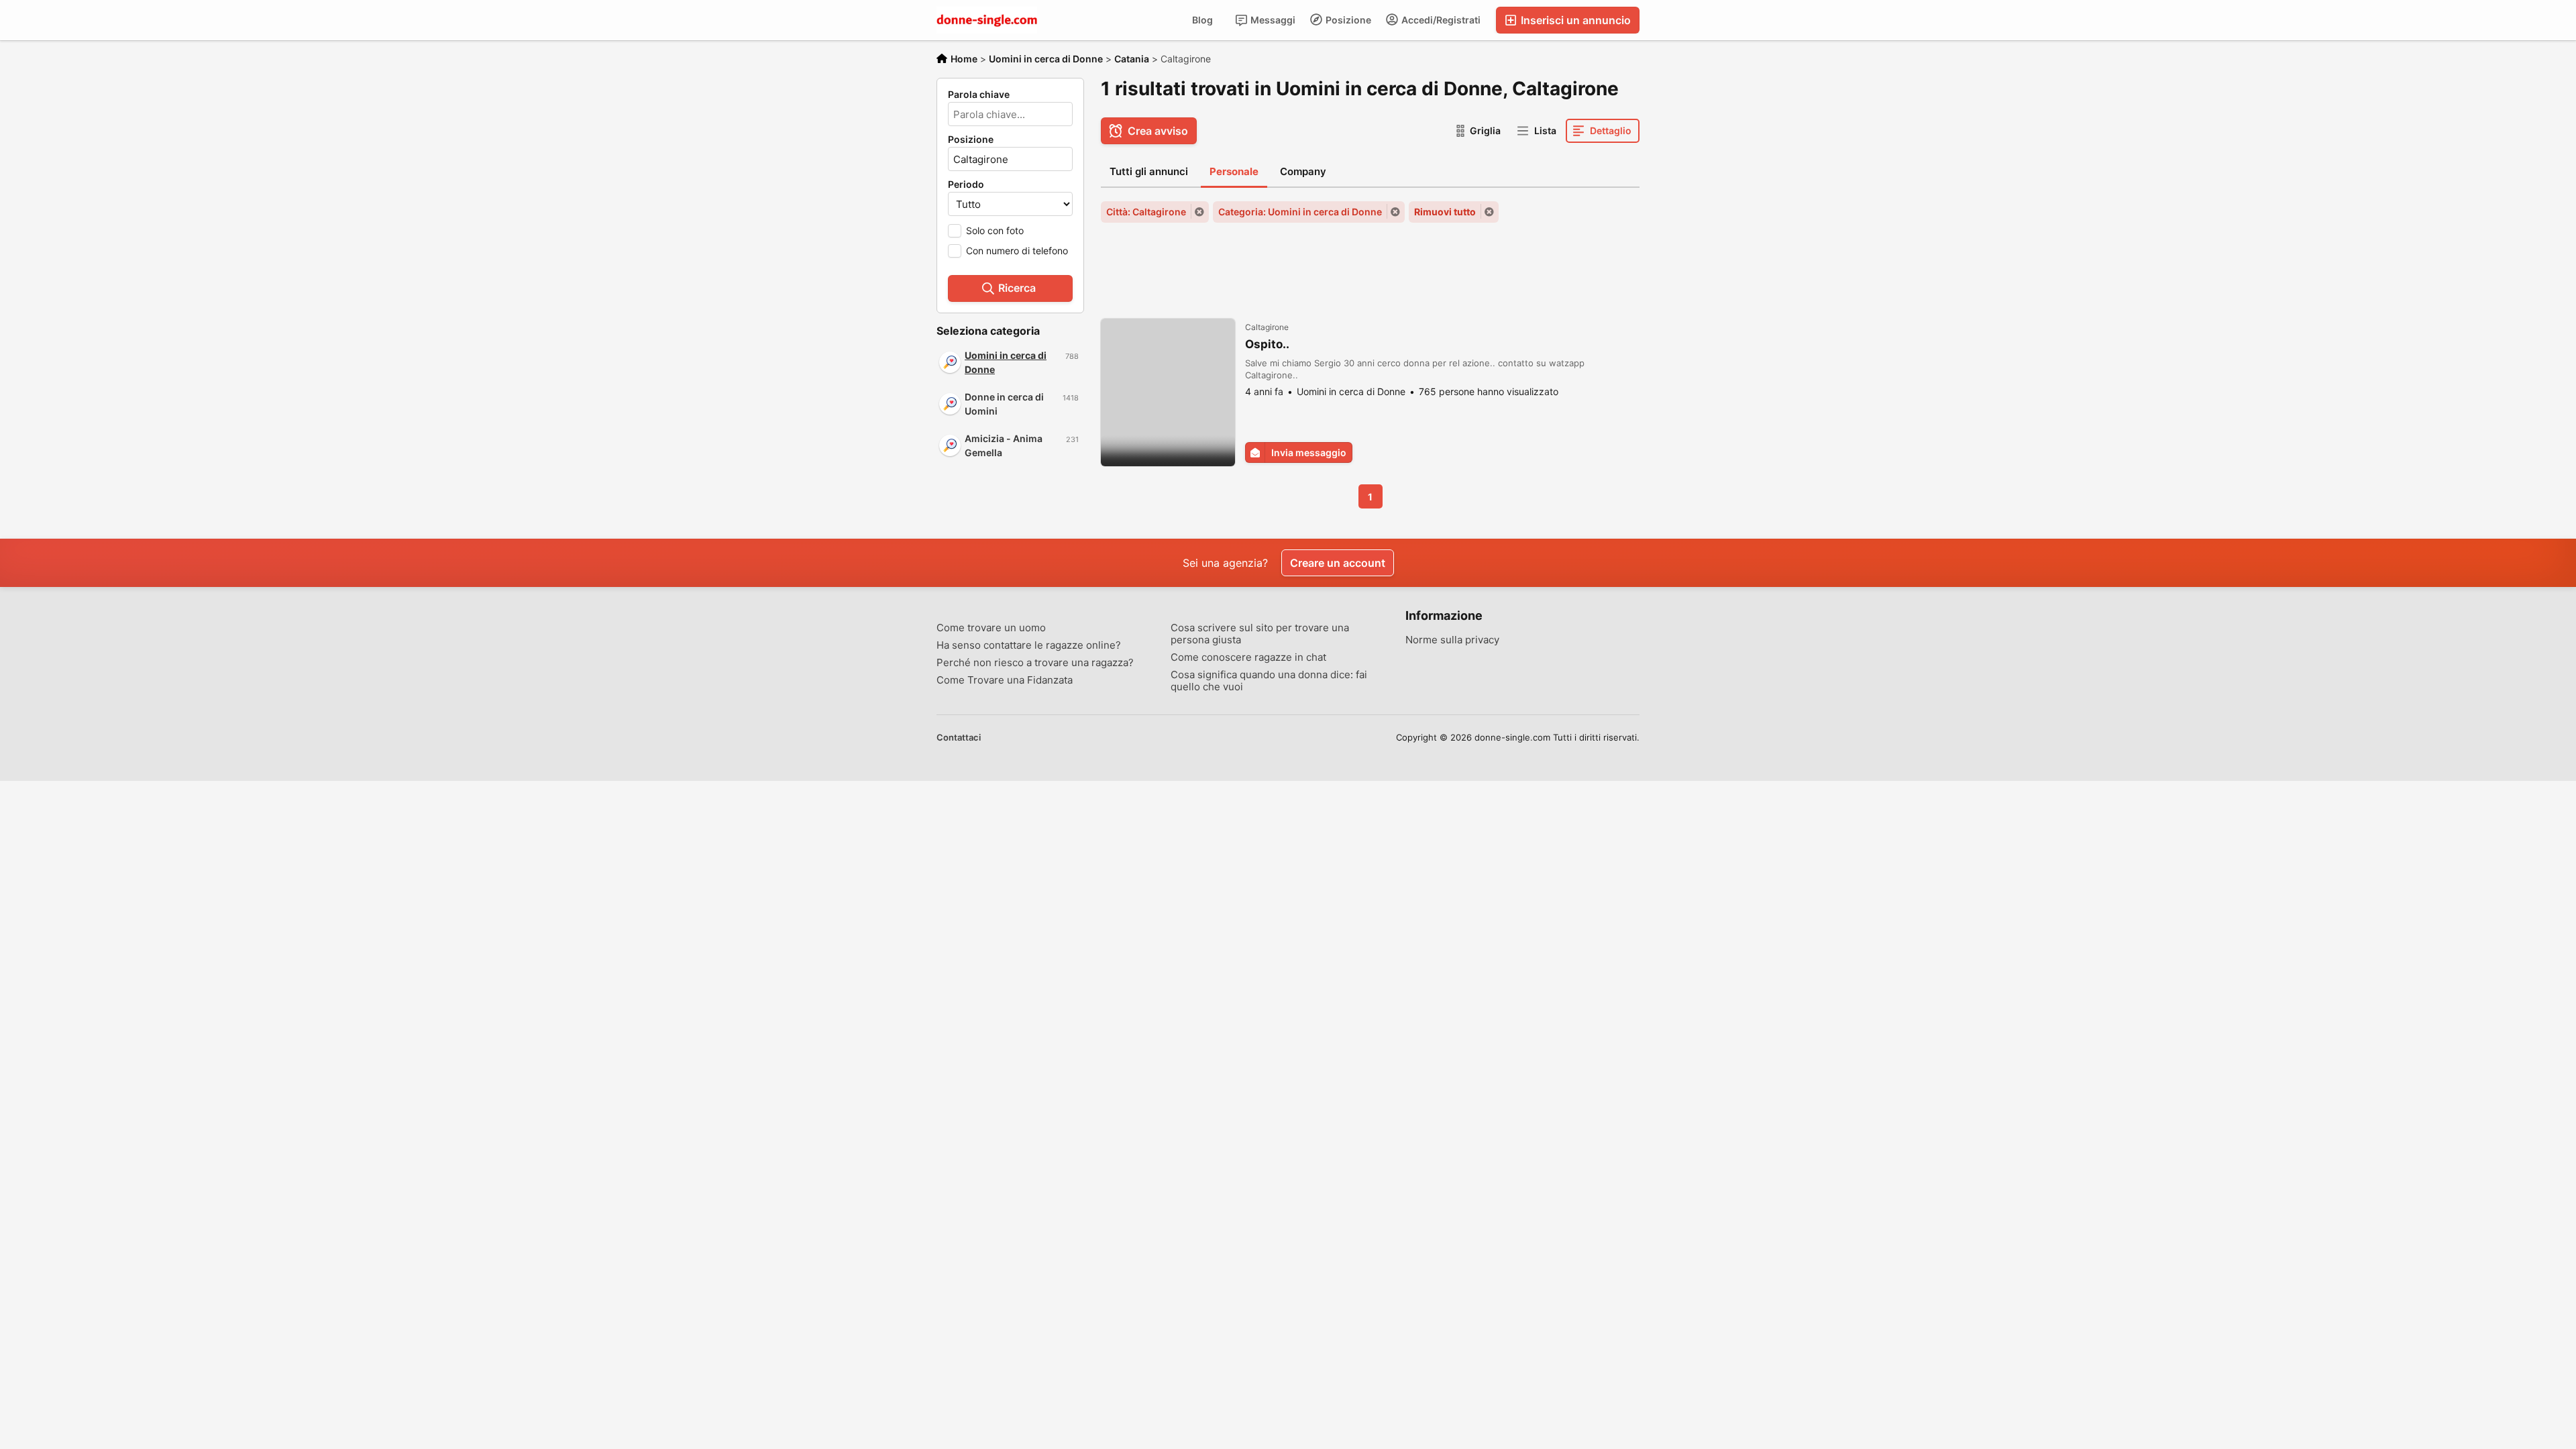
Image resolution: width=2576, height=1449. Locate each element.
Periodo (966, 184)
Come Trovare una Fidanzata (1005, 680)
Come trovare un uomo (991, 628)
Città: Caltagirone (1146, 212)
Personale (1234, 171)
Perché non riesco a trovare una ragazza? (1035, 663)
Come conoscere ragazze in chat (1248, 657)
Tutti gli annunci (1149, 171)
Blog (1202, 20)
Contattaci (959, 737)
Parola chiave (979, 95)
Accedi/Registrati (1440, 20)
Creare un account (1338, 563)
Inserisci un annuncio (1574, 20)
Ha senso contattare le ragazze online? (1029, 645)
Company (1303, 171)
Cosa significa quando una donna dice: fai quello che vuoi (1269, 681)
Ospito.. (1267, 344)
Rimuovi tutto (1445, 212)
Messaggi (1272, 20)
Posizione (1347, 20)
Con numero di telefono (1017, 251)
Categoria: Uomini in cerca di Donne (1300, 212)
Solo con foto (995, 230)
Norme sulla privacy (1452, 640)
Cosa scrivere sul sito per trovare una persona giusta (1260, 634)
